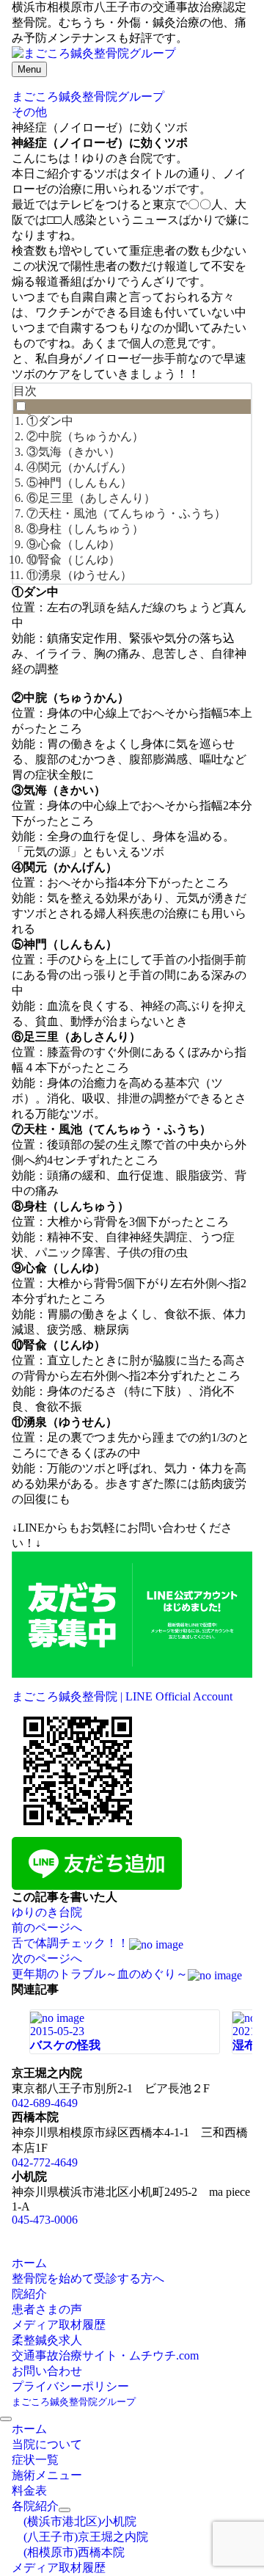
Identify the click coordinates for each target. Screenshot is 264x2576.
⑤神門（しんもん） (79, 483)
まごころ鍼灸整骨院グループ (74, 2402)
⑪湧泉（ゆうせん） (79, 575)
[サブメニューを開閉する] (65, 2510)
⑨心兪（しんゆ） (73, 544)
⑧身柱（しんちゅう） (85, 529)
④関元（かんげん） (79, 467)
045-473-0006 (45, 2220)
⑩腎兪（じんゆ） (73, 560)
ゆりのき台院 (47, 1912)
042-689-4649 (45, 2103)
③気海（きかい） (73, 452)
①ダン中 (50, 421)
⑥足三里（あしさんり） (91, 498)
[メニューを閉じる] (6, 2419)
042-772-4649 (45, 2162)
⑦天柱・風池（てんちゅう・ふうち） (126, 513)
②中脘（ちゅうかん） (85, 436)
